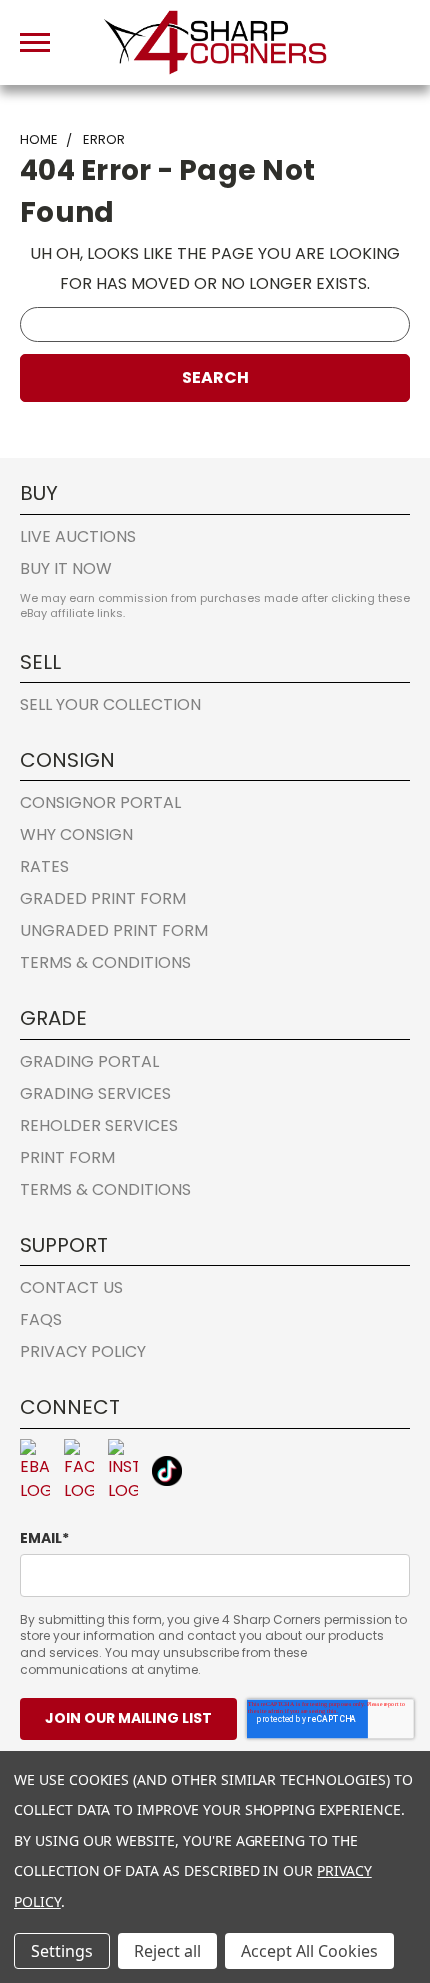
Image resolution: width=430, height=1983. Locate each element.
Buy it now (66, 568)
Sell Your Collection (110, 704)
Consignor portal (100, 802)
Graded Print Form (103, 898)
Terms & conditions (105, 962)
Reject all (167, 1951)
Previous (32, 1868)
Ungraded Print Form (114, 930)
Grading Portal (89, 1061)
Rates (44, 866)
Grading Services (95, 1093)
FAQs (41, 1319)
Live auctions (78, 536)
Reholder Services (99, 1125)
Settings (62, 1951)
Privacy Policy (83, 1351)
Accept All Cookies (309, 1951)
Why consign (76, 834)
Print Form (67, 1157)
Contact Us (71, 1287)
